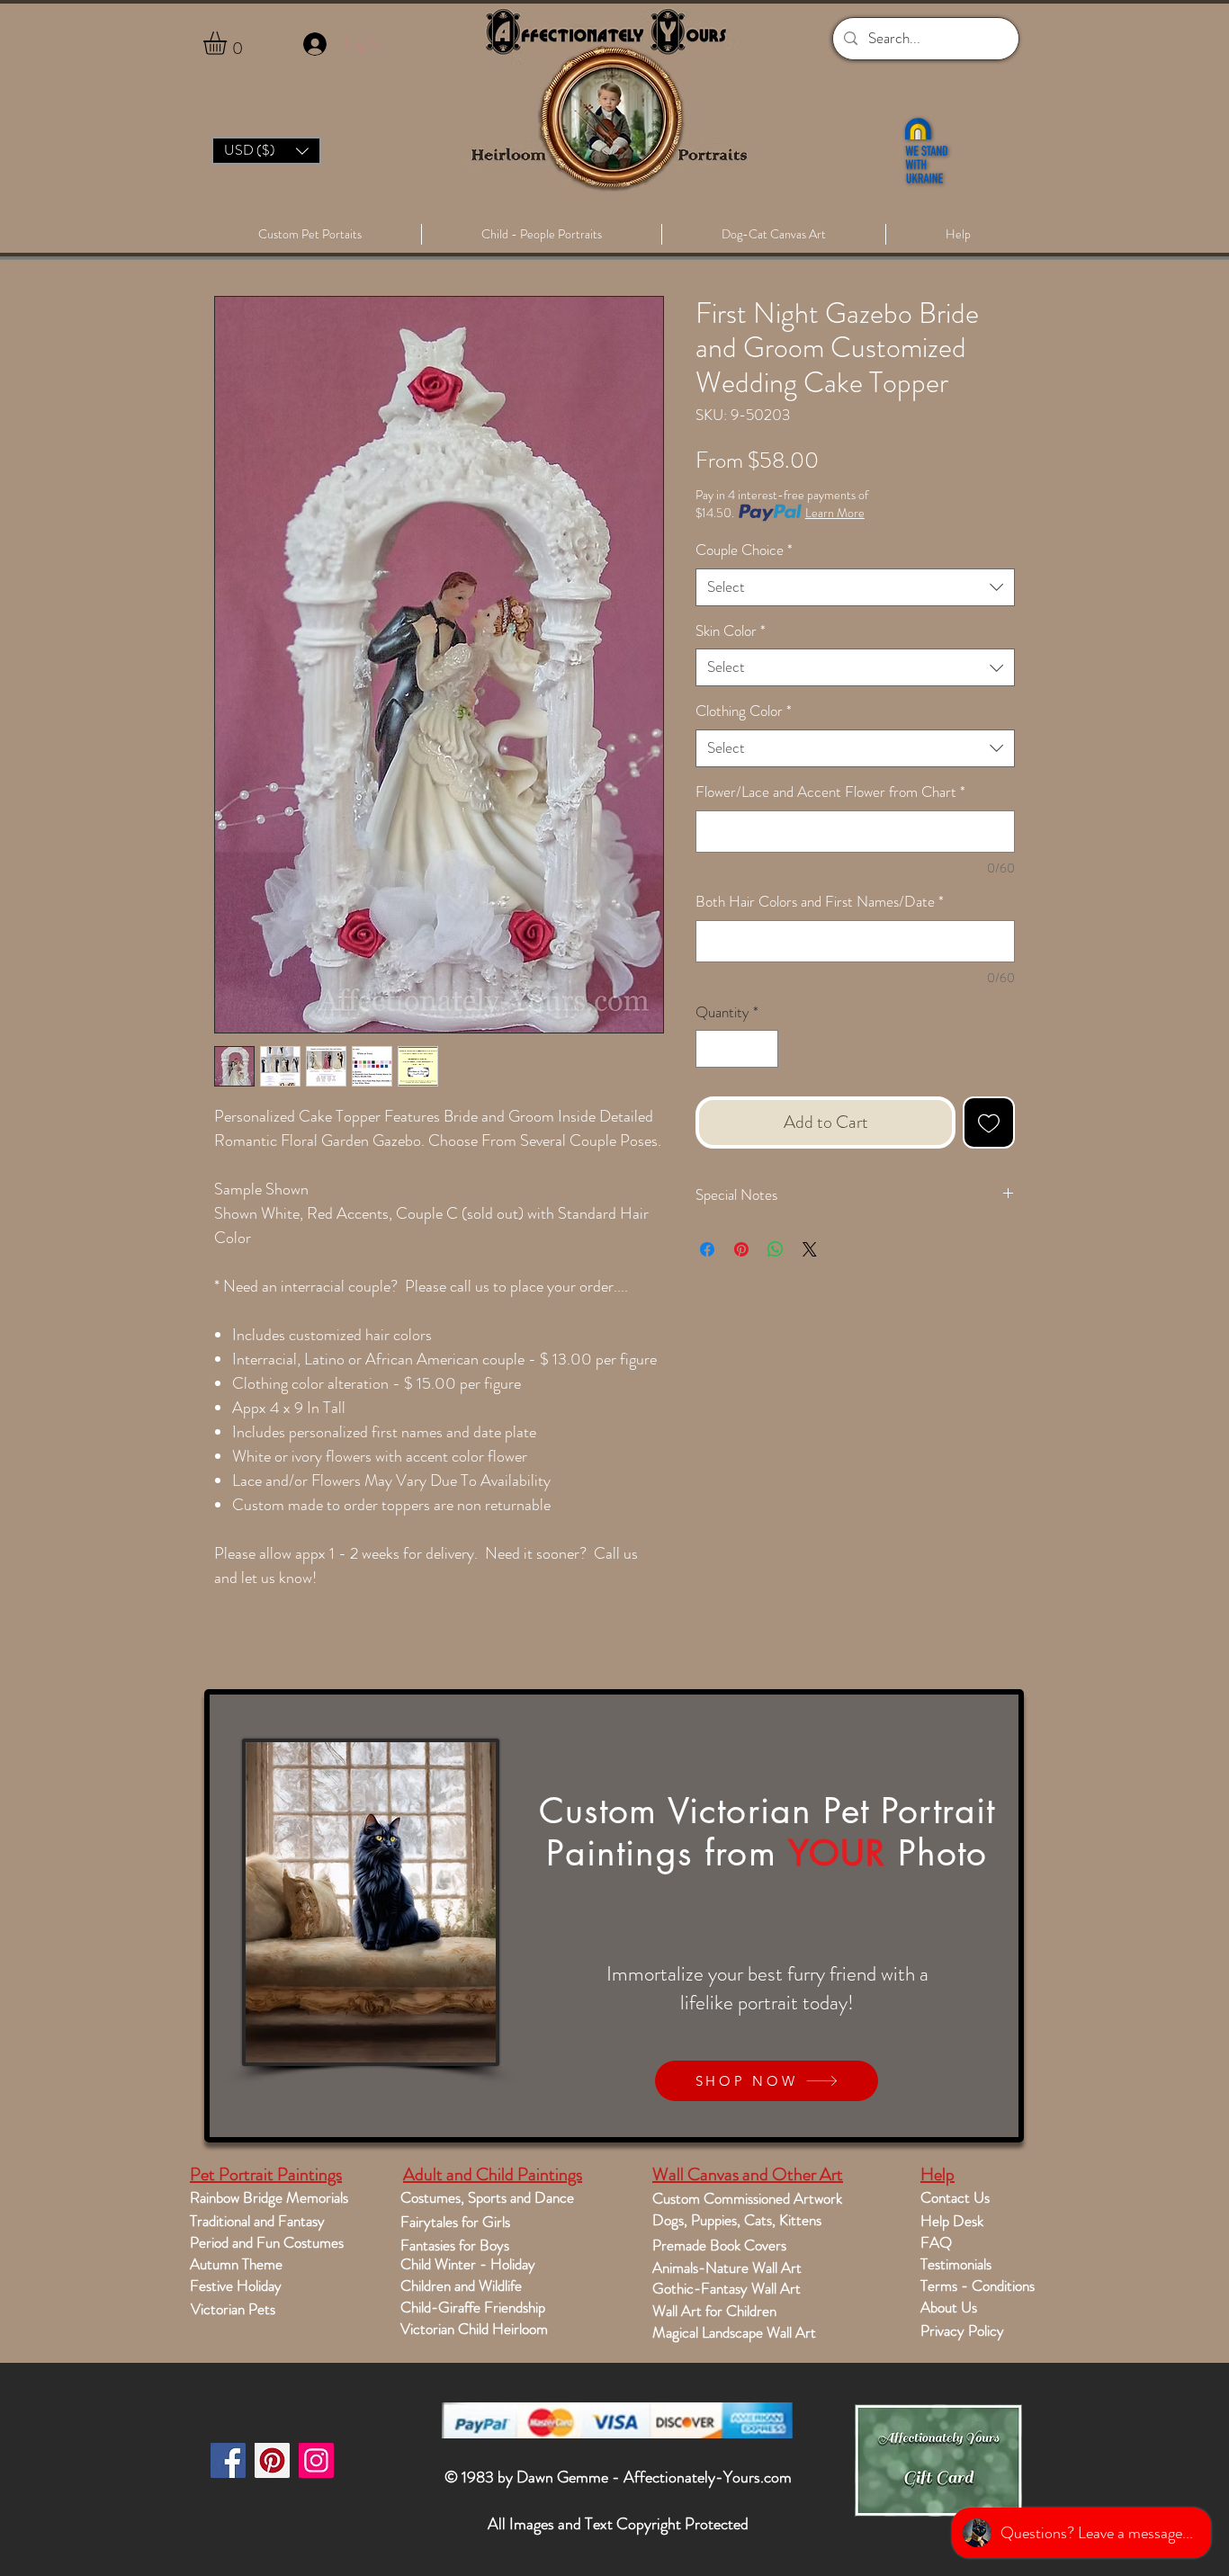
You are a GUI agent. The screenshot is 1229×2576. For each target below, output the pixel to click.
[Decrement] (712, 1049)
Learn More (835, 513)
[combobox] (855, 587)
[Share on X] (810, 1249)
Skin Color (731, 631)
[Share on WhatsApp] (776, 1249)
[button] (229, 43)
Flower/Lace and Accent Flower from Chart (830, 792)
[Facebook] (228, 2460)
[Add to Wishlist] (989, 1123)
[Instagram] (316, 2460)
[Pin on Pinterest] (741, 1249)
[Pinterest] (272, 2460)
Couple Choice (744, 550)
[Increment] (763, 1049)
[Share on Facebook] (707, 1249)
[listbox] (266, 151)
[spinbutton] (737, 1049)
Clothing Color (744, 711)
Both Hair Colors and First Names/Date (820, 902)
